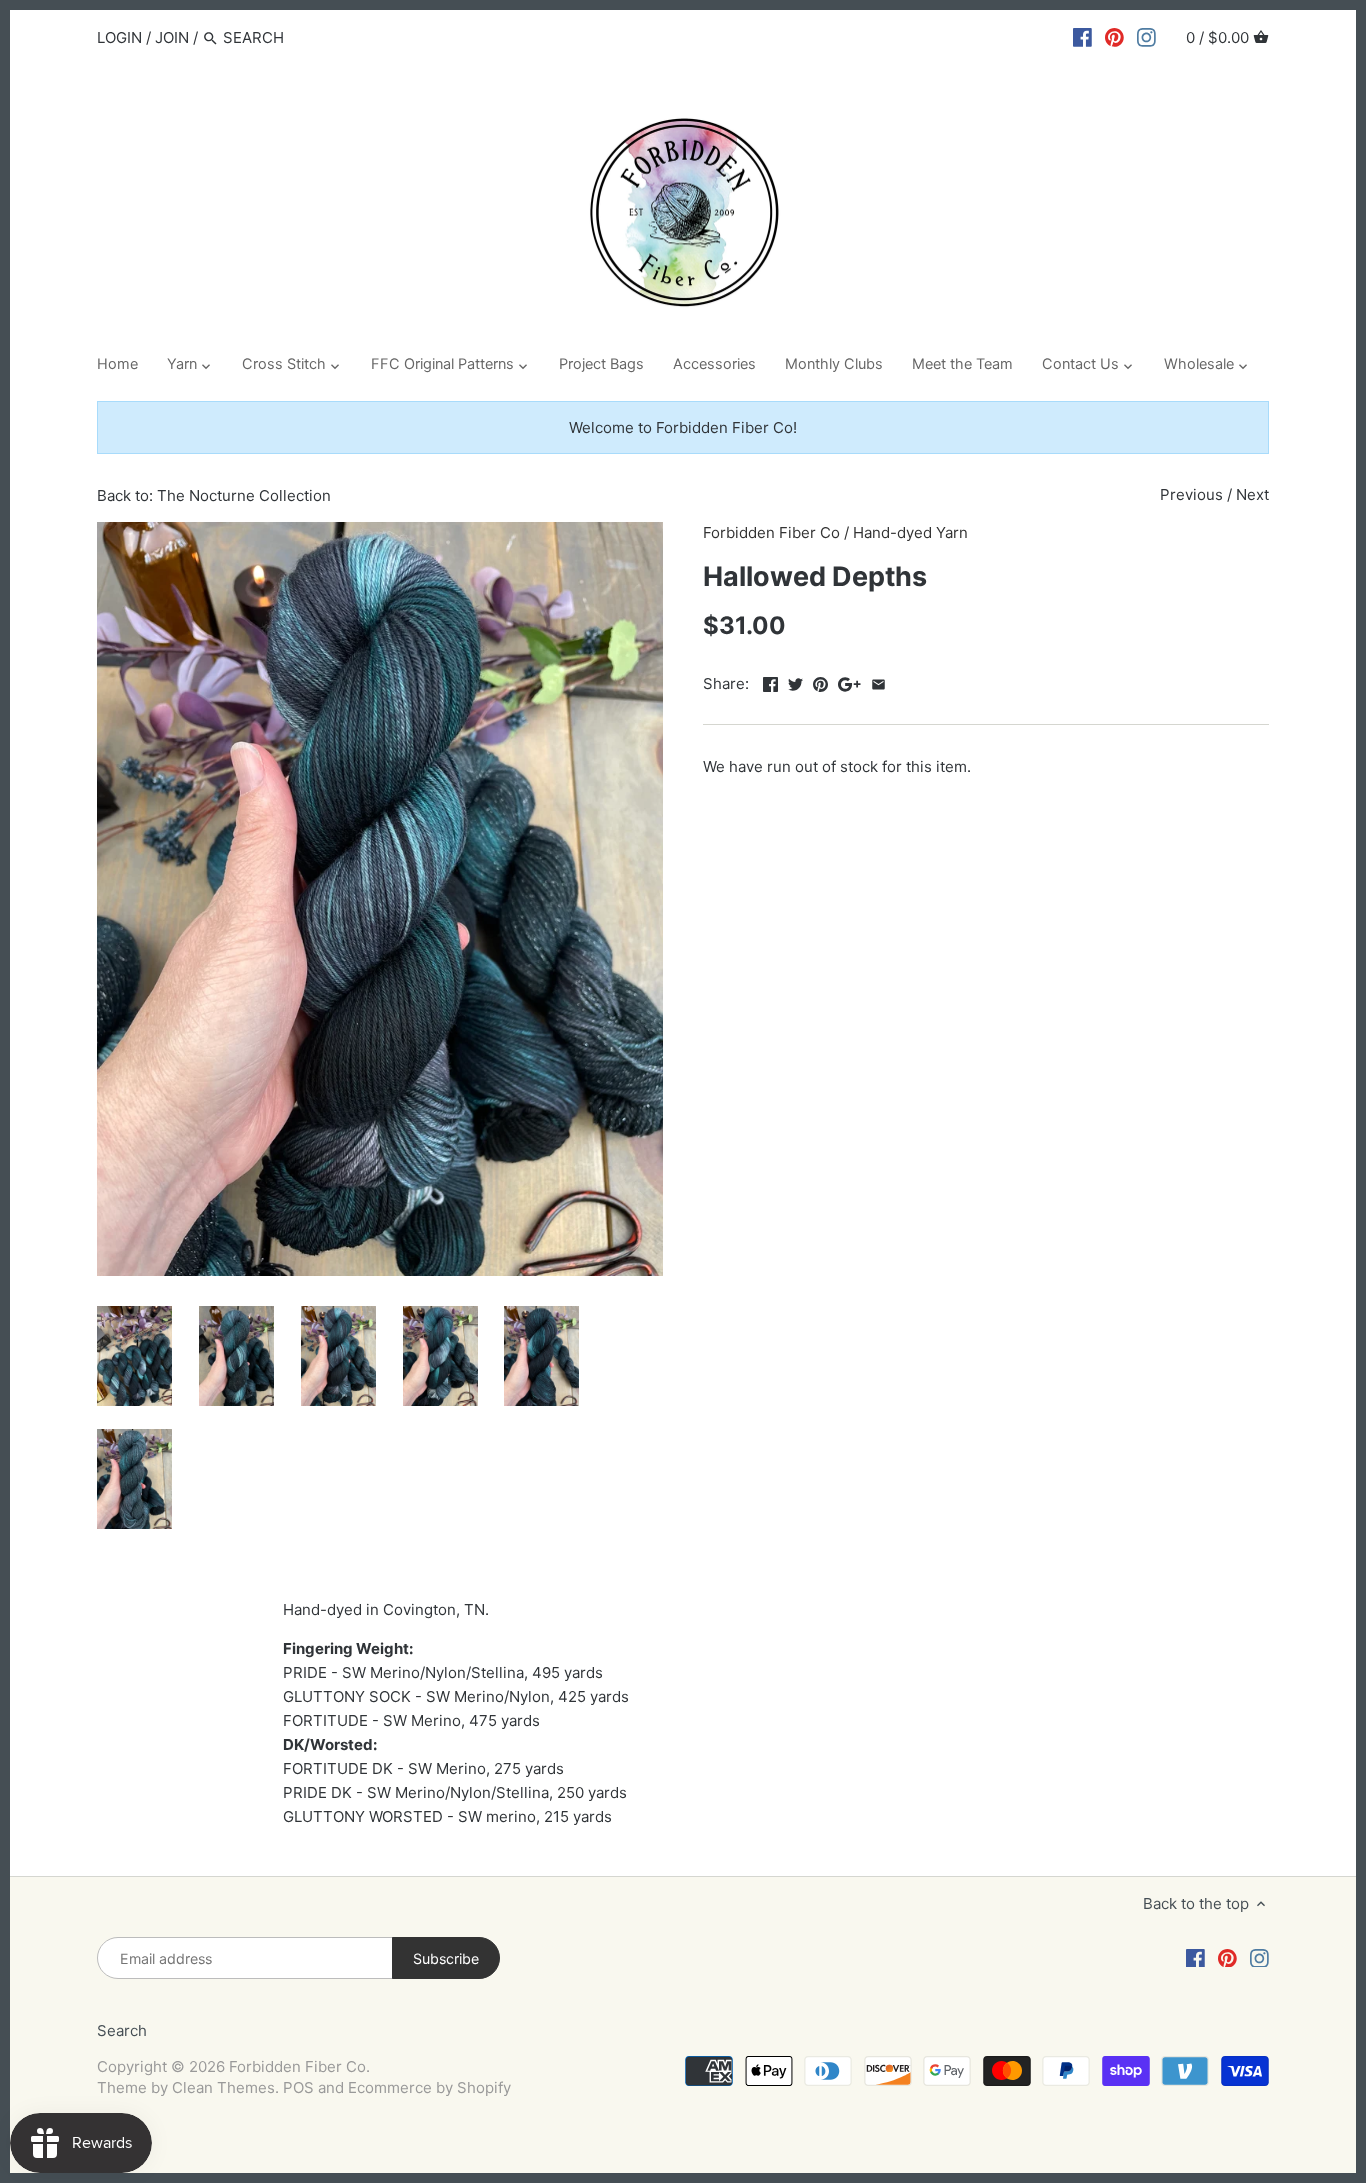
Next (1252, 494)
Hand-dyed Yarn (910, 532)
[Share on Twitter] (795, 681)
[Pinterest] (1114, 37)
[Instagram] (1146, 37)
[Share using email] (878, 681)
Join (172, 37)
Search (122, 2030)
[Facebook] (1082, 37)
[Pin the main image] (820, 681)
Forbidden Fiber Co (771, 532)
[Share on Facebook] (770, 681)
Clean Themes (223, 2087)
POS (298, 2087)
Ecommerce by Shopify (429, 2087)
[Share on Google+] (849, 681)
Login (119, 37)
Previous (1191, 494)
